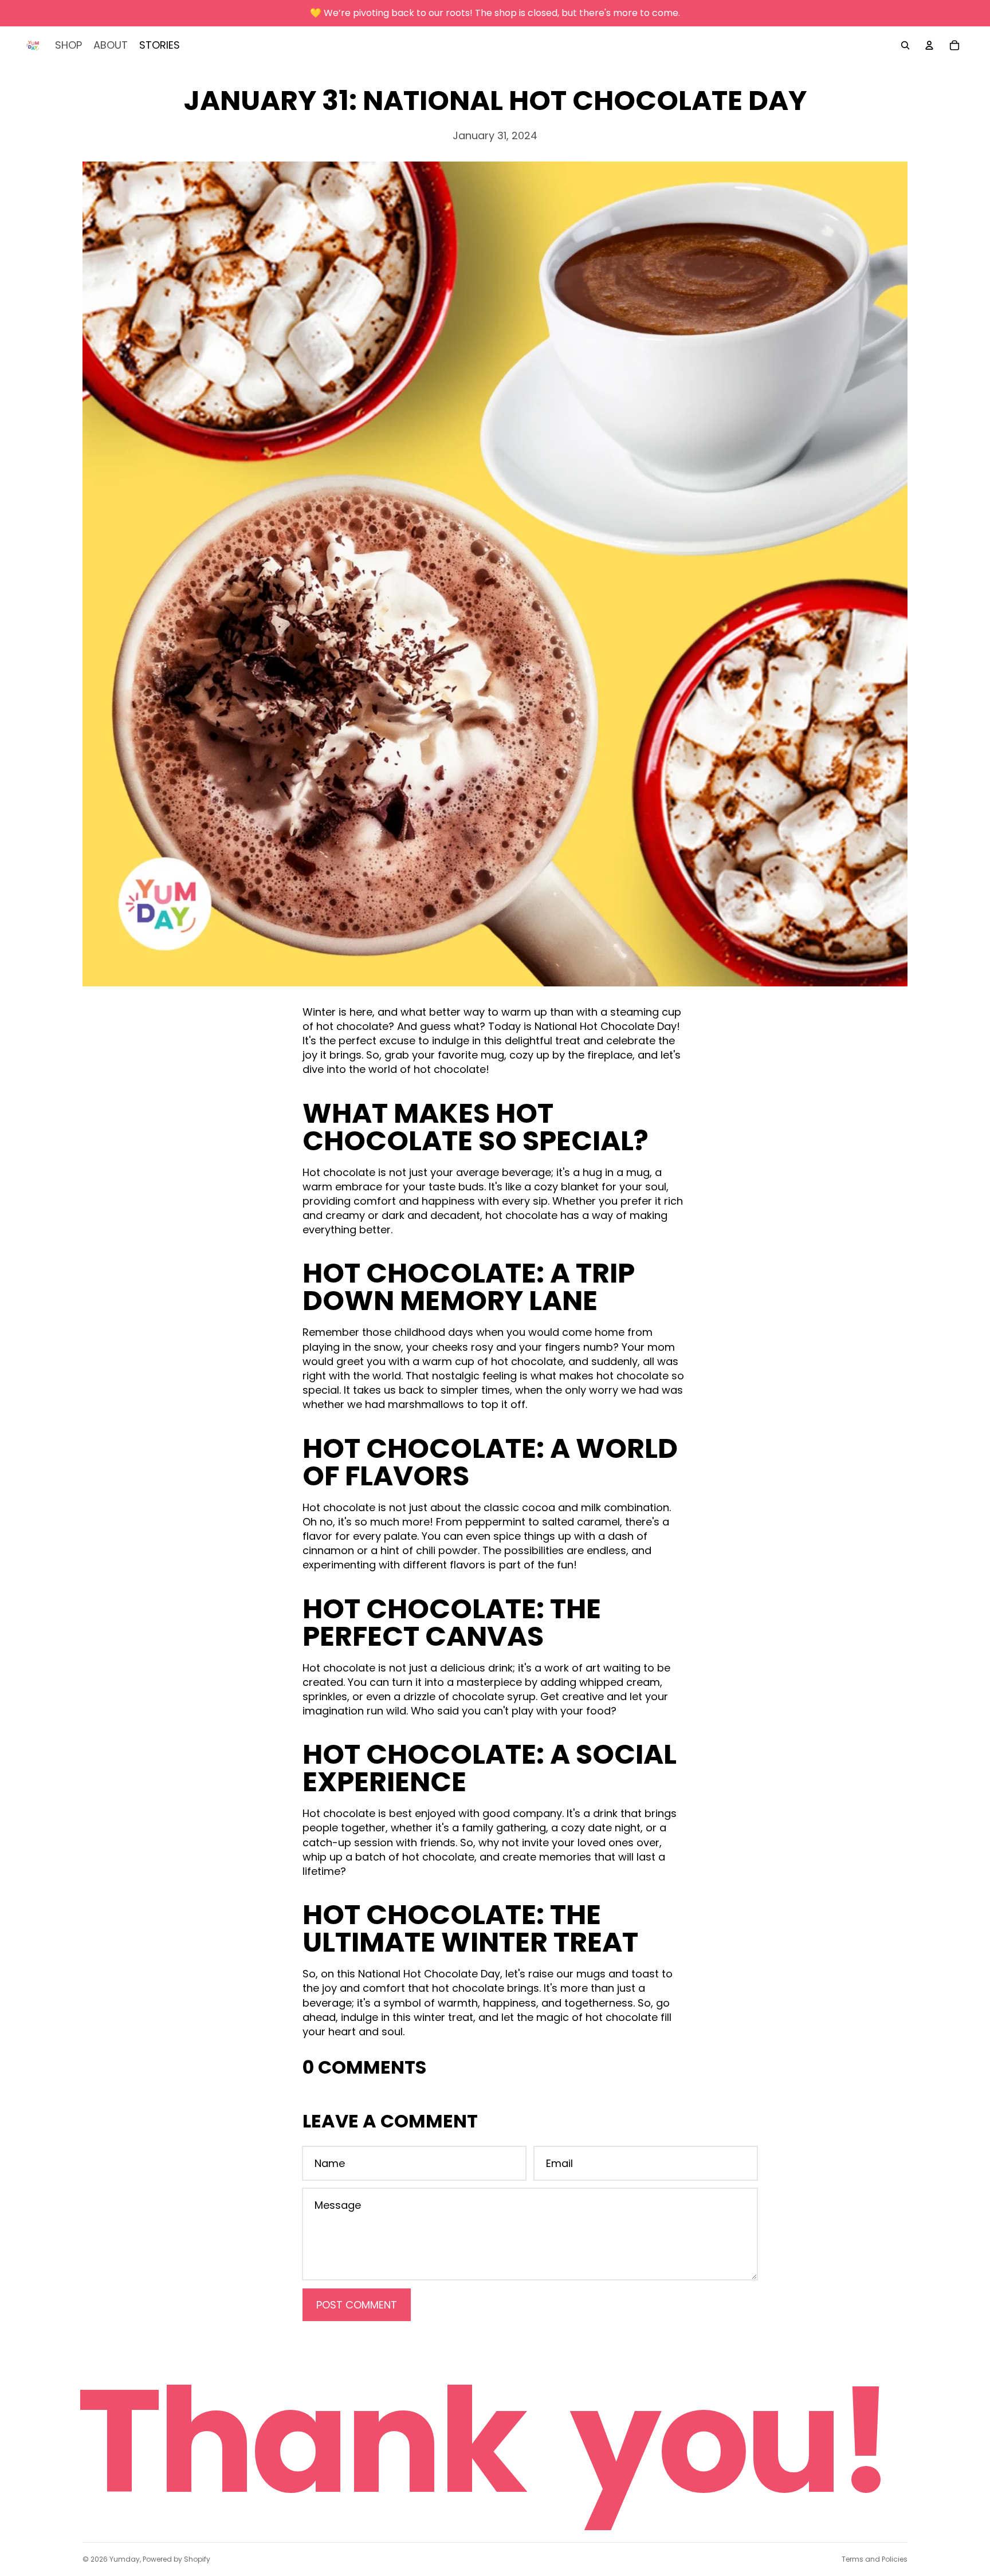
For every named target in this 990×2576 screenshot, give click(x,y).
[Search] (905, 45)
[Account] (929, 45)
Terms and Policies (875, 2559)
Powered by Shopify (176, 2559)
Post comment (357, 2305)
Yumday (125, 2559)
